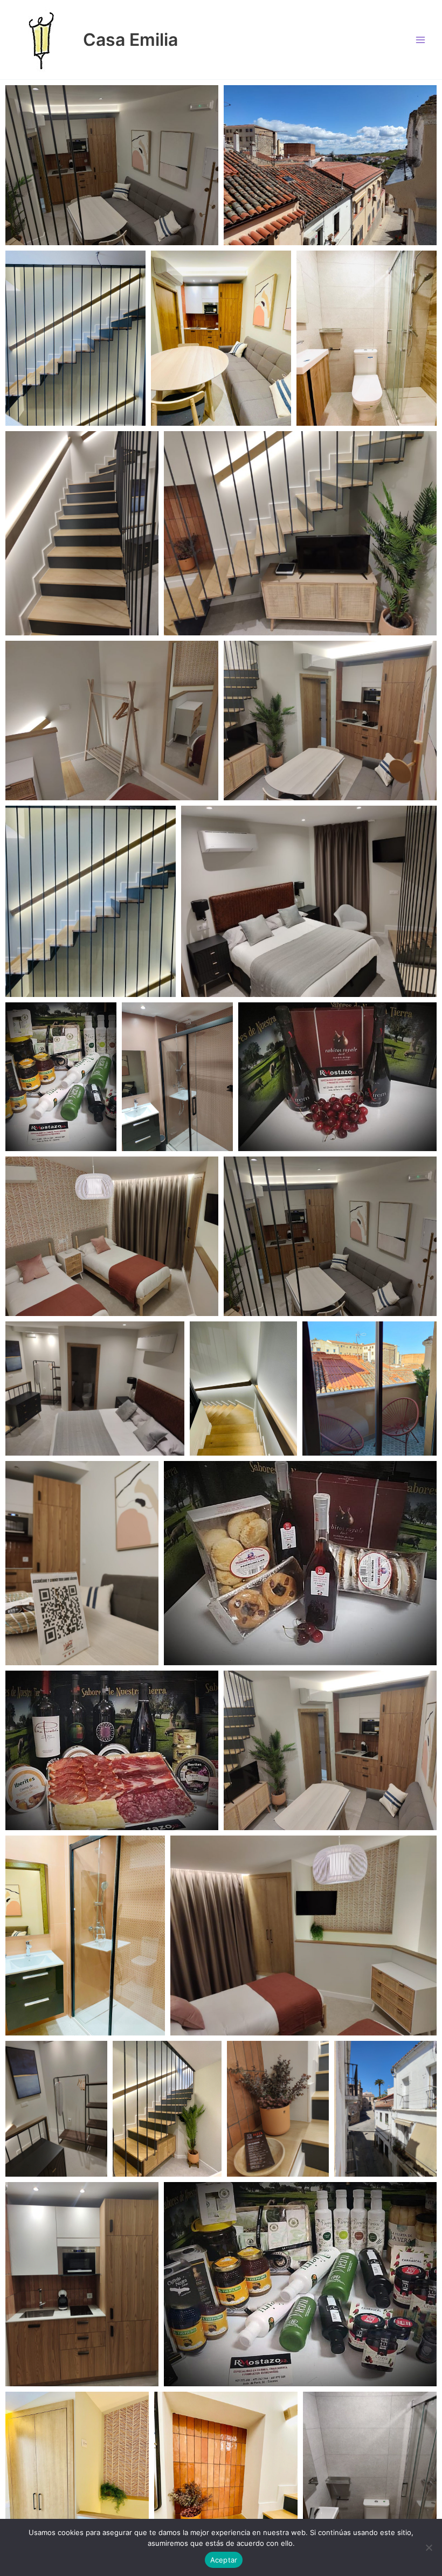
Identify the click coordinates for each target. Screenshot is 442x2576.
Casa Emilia (130, 40)
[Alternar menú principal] (421, 40)
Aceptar (224, 2560)
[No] (429, 2547)
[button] (112, 165)
